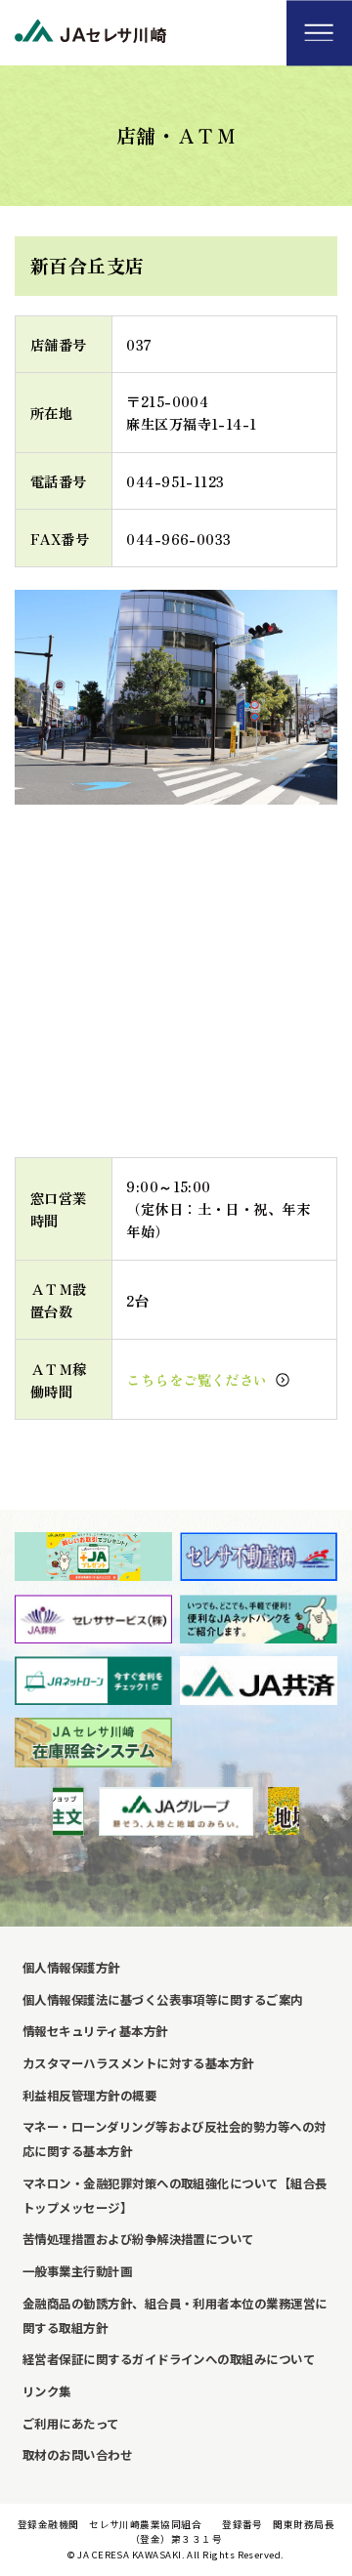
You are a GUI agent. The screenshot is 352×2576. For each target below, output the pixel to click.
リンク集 (47, 2391)
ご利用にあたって (71, 2424)
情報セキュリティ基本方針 (95, 2031)
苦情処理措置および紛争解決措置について (138, 2239)
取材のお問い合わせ (77, 2455)
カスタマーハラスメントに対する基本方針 (138, 2063)
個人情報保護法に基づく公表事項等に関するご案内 (163, 2000)
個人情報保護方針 (71, 1968)
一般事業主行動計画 (77, 2271)
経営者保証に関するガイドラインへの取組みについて (169, 2359)
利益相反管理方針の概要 (89, 2096)
